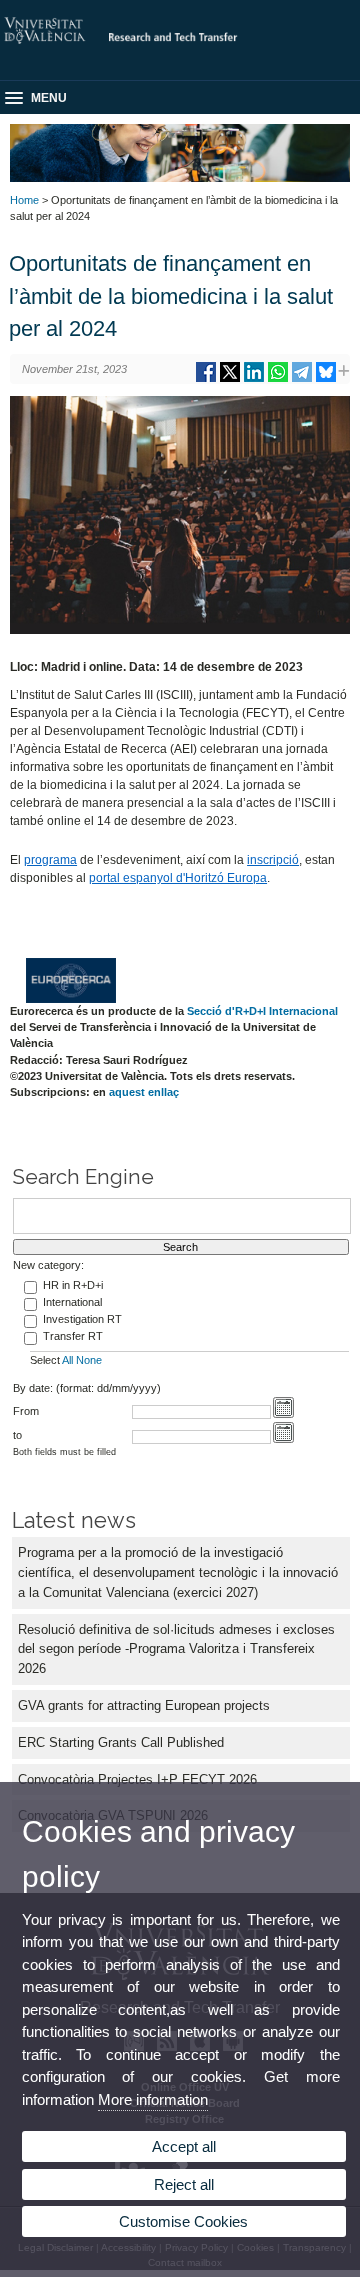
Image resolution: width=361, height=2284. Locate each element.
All (67, 1360)
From (26, 1411)
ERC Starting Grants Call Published (121, 1742)
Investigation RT (82, 1319)
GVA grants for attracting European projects (144, 1705)
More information (153, 2099)
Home (24, 200)
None (89, 1360)
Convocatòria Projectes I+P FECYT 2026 (137, 1779)
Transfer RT (73, 1336)
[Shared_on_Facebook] (206, 379)
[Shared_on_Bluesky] (326, 379)
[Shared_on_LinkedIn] (254, 379)
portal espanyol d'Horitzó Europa (178, 878)
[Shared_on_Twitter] (230, 379)
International (72, 1302)
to (17, 1435)
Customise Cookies (183, 2221)
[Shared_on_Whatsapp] (278, 379)
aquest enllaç (144, 1092)
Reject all (184, 2184)
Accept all (184, 2146)
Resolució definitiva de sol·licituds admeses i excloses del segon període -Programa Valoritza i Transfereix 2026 (176, 1649)
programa (50, 860)
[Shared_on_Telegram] (302, 379)
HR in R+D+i (73, 1285)
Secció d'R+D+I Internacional (262, 1011)
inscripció (273, 860)
